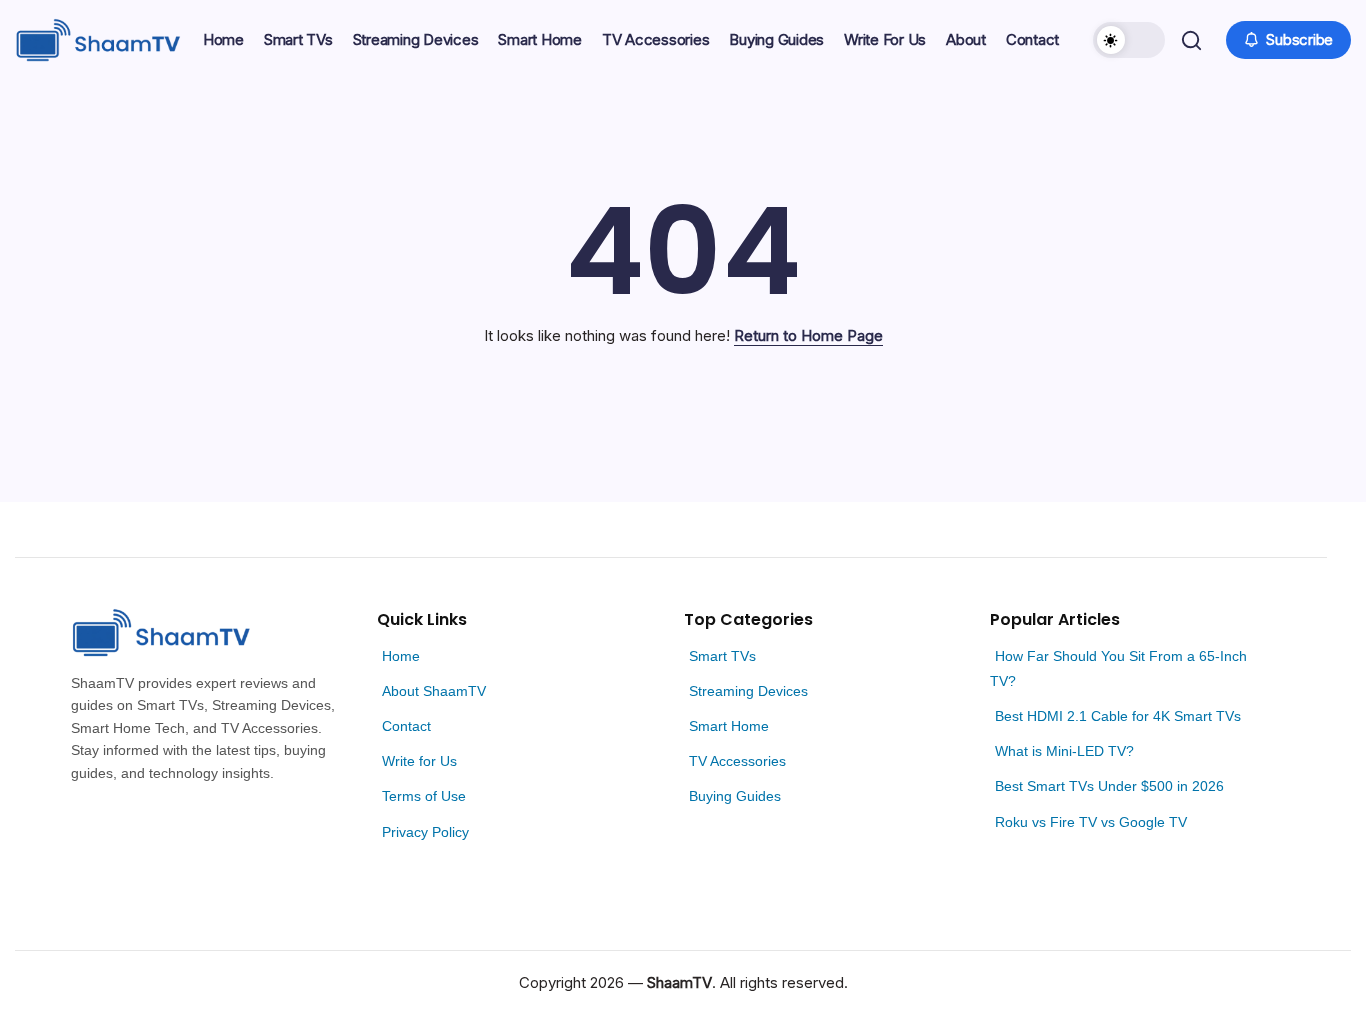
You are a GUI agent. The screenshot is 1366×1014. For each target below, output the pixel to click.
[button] (1129, 40)
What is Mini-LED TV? (1064, 751)
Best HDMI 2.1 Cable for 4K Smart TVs (1118, 716)
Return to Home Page (808, 335)
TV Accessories (737, 761)
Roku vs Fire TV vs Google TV (1091, 822)
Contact (406, 726)
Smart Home (729, 726)
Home (401, 656)
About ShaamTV (434, 691)
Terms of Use (424, 796)
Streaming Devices (748, 691)
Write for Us (419, 761)
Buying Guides (735, 796)
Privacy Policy (425, 832)
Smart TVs (722, 656)
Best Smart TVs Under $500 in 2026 (1109, 786)
